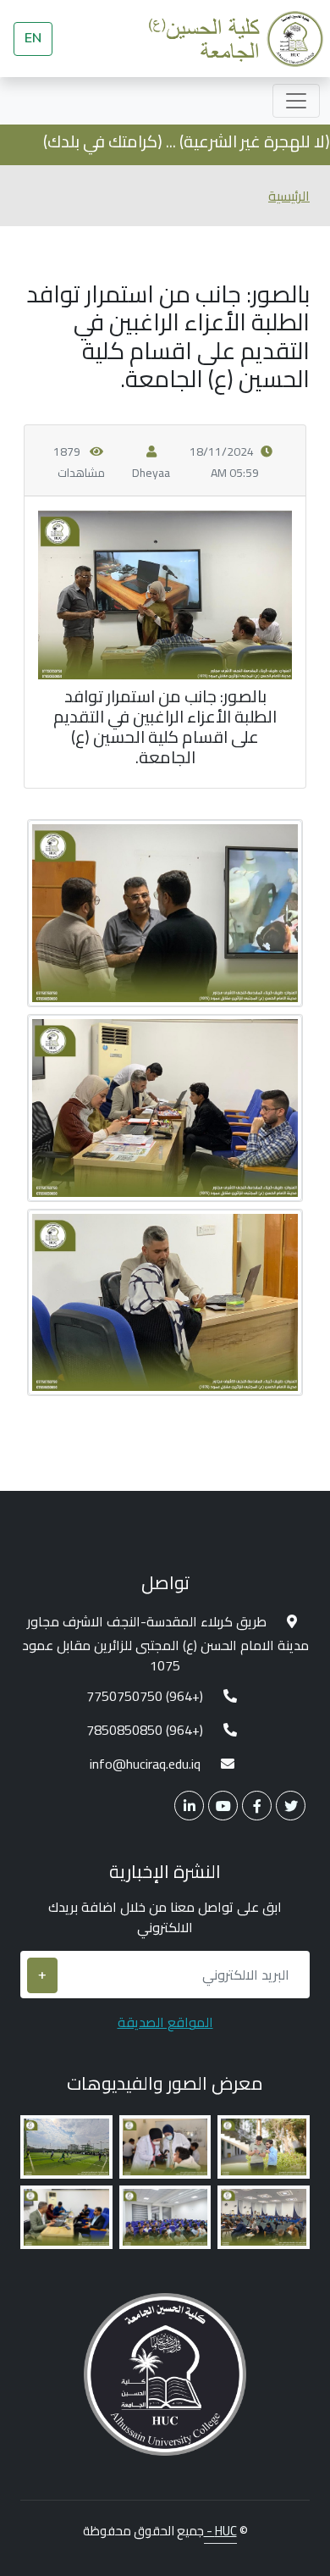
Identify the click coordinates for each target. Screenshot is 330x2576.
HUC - (220, 2531)
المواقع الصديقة (165, 2022)
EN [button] (33, 38)
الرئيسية (289, 196)
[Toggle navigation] (296, 101)
